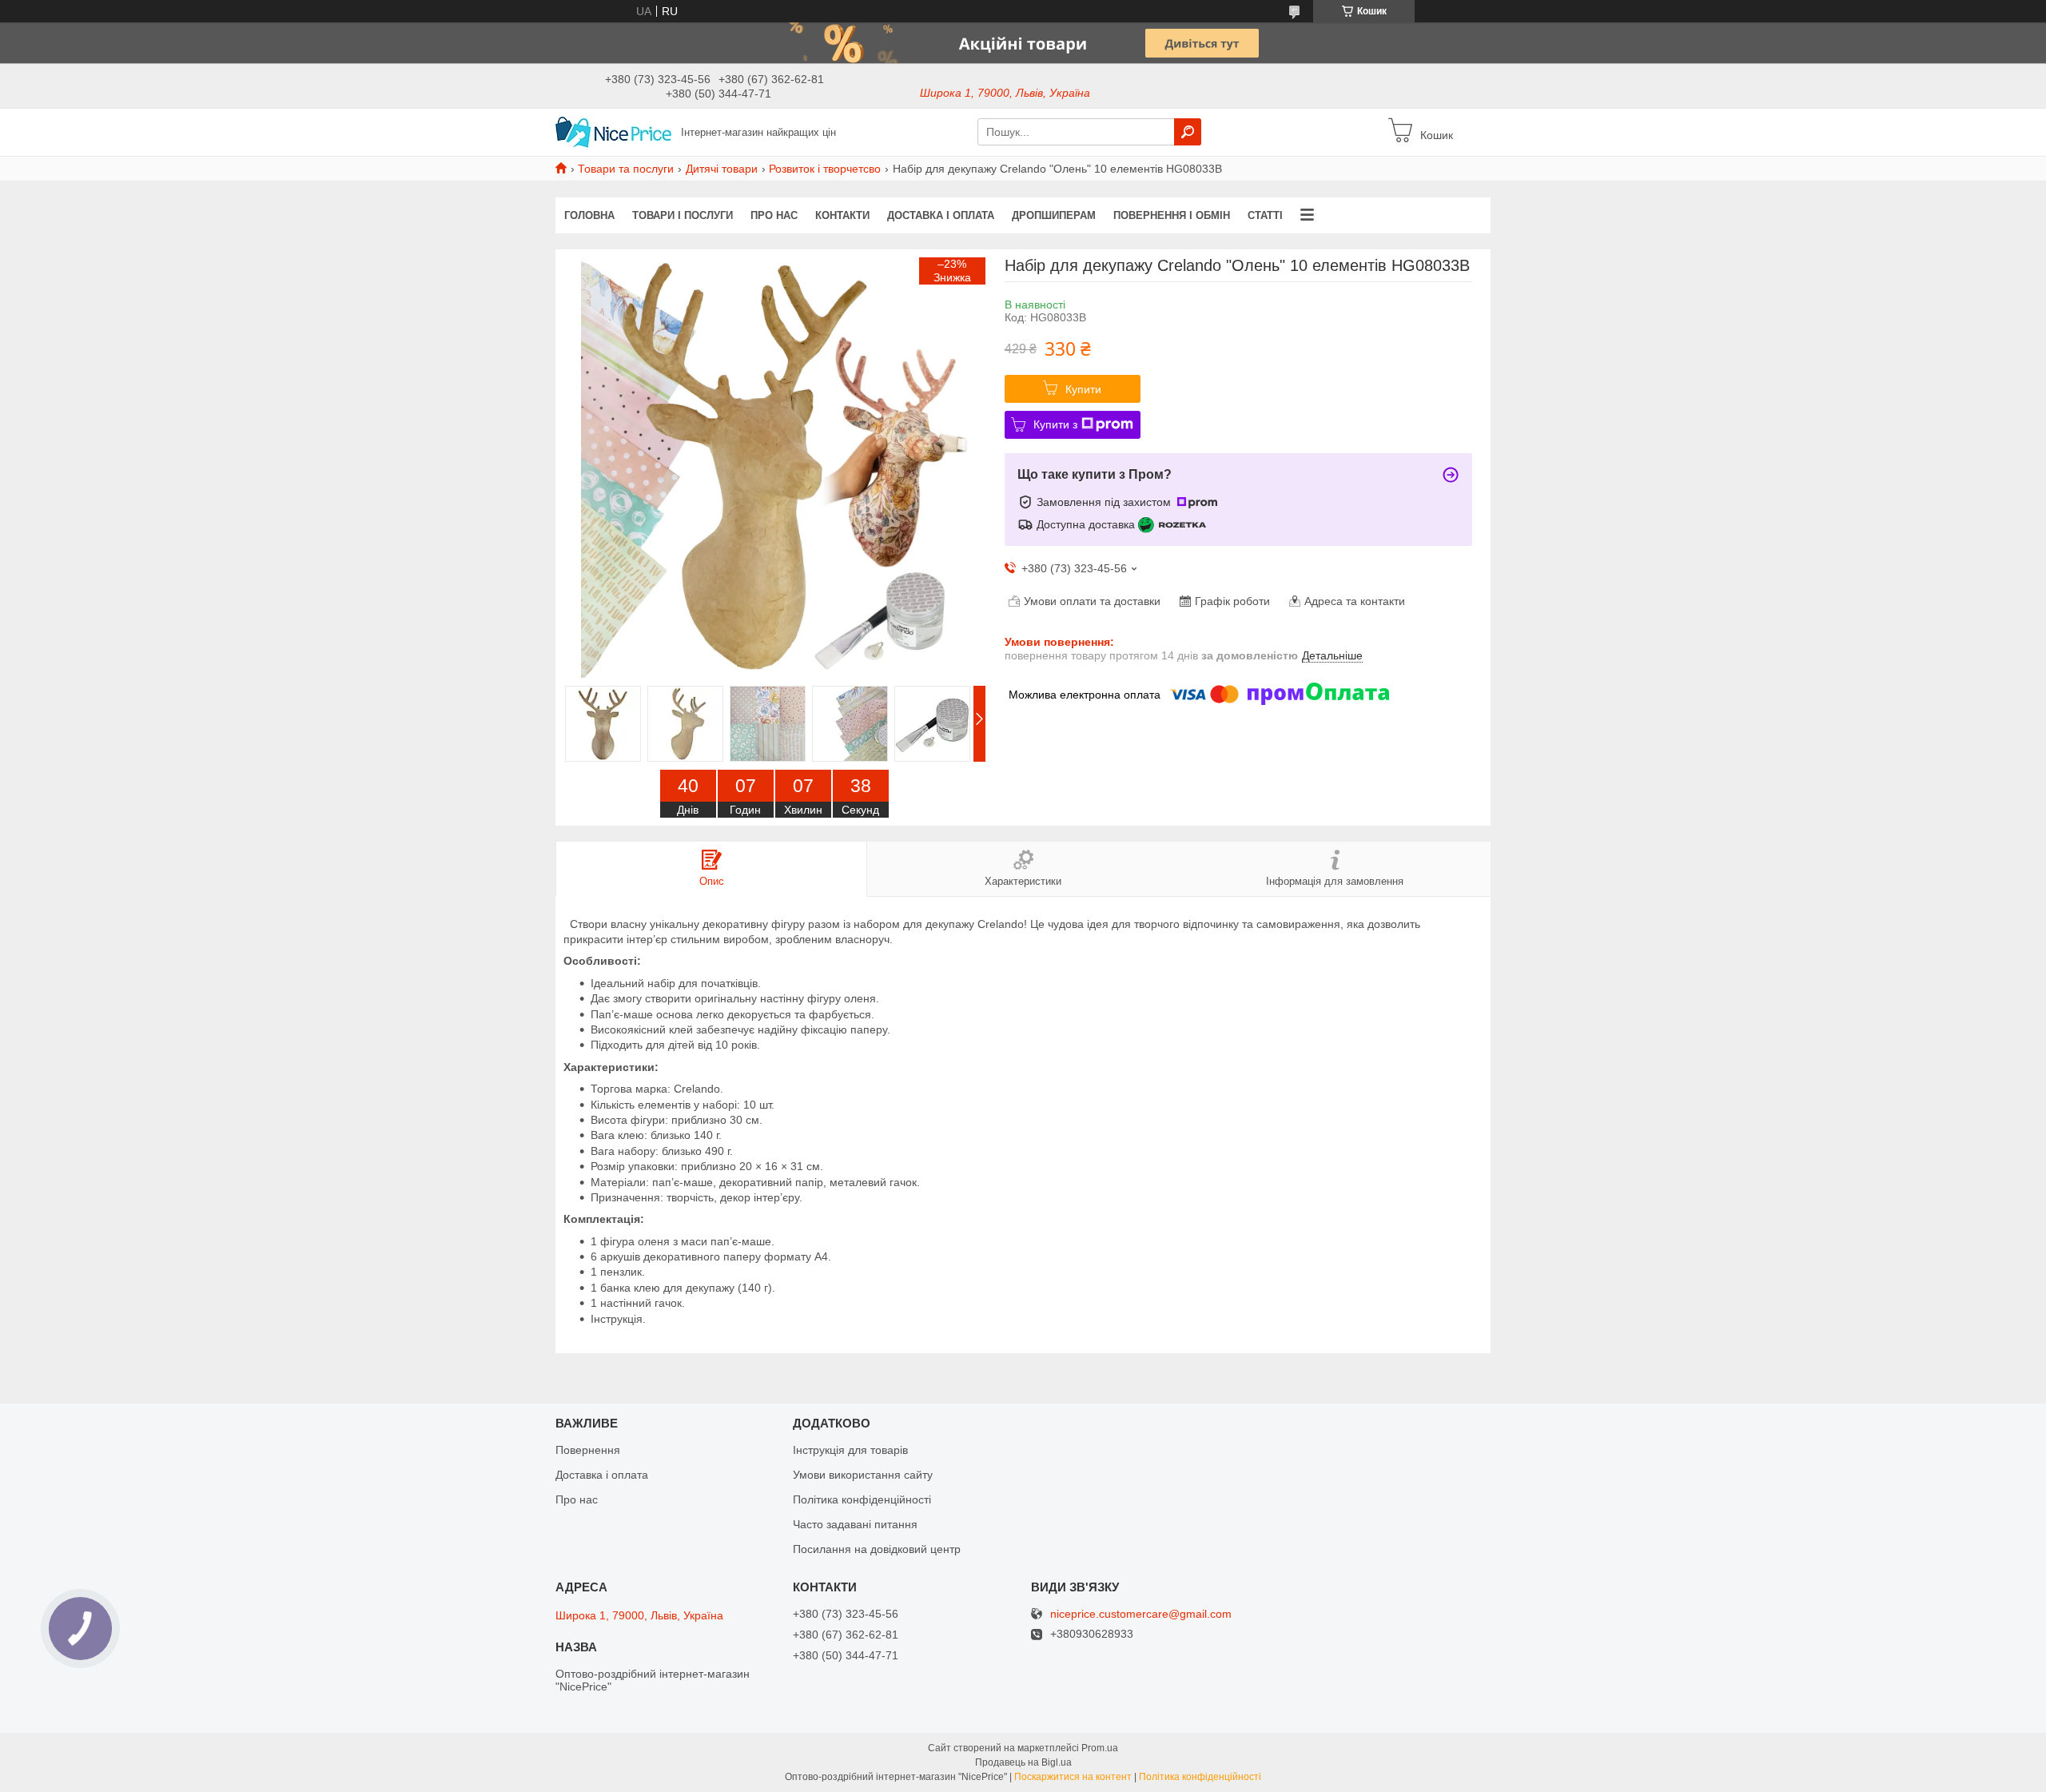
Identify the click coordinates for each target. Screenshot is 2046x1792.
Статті (1265, 215)
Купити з (1055, 424)
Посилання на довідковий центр (877, 1549)
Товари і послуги (683, 215)
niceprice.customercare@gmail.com (1141, 1614)
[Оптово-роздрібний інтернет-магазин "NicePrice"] (613, 131)
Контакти (842, 215)
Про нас (774, 215)
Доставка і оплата (941, 215)
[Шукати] (1188, 132)
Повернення (588, 1450)
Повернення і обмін (1172, 215)
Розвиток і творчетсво (825, 169)
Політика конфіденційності (862, 1499)
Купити (1083, 389)
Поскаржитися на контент (1073, 1777)
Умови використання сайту (863, 1475)
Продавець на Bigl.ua (1023, 1762)
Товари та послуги (626, 169)
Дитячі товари (722, 169)
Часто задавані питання (855, 1524)
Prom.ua (1100, 1748)
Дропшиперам (1054, 215)
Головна (589, 215)
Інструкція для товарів (850, 1450)
